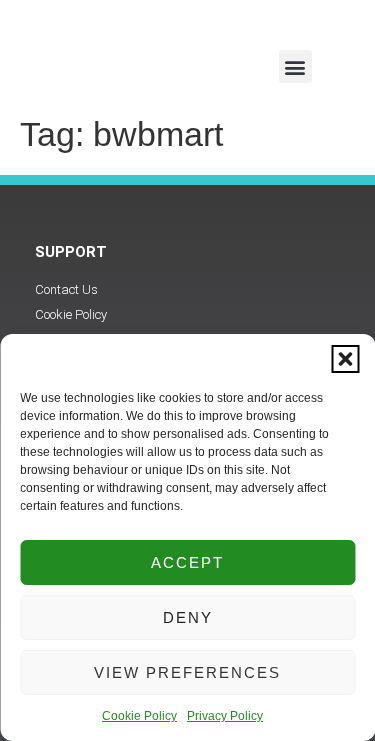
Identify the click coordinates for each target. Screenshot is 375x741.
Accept (187, 562)
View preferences (187, 672)
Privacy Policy (225, 716)
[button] (345, 359)
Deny (188, 617)
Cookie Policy (139, 716)
